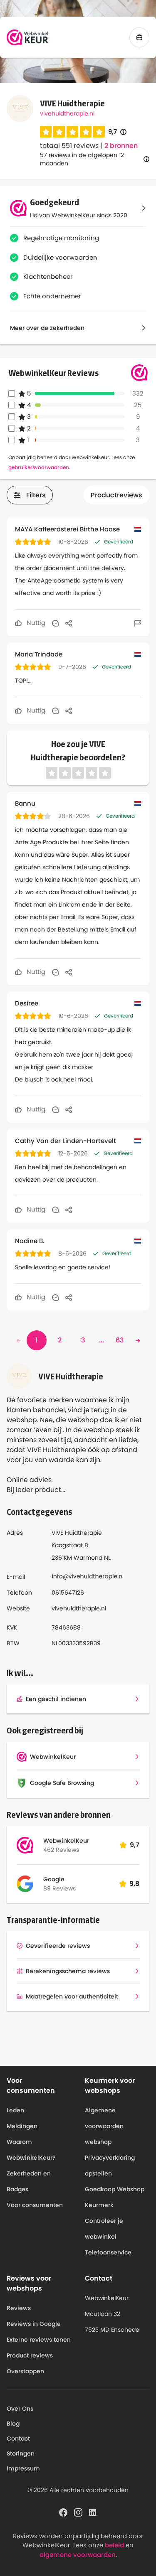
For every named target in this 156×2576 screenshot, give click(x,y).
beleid (114, 2545)
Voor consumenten (35, 2205)
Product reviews (30, 2355)
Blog (13, 2424)
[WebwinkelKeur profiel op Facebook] (63, 2512)
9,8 (134, 1884)
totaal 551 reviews (69, 146)
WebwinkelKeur (66, 1841)
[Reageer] (55, 623)
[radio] (46, 132)
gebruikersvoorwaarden (39, 467)
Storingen (21, 2453)
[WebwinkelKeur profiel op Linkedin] (93, 2512)
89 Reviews (59, 1888)
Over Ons (20, 2409)
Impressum (23, 2468)
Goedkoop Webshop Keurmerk (115, 2197)
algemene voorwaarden (78, 2555)
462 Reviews (61, 1850)
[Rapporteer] (138, 623)
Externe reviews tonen (39, 2340)
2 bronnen (121, 146)
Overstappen (25, 2371)
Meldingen (22, 2126)
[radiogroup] (72, 132)
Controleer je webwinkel (104, 2229)
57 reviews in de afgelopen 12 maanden (82, 159)
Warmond (88, 1558)
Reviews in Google (34, 2324)
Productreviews (116, 495)
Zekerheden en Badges (29, 2181)
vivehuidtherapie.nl (67, 113)
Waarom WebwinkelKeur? (31, 2150)
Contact (18, 2438)
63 (120, 1340)
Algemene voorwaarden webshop (104, 2126)
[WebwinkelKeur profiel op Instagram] (78, 2512)
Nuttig (35, 623)
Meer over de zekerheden (47, 328)
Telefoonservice (108, 2252)
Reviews (19, 2308)
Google (54, 1879)
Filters (36, 495)
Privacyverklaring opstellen (110, 2166)
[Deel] (69, 623)
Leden (15, 2110)
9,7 (117, 132)
